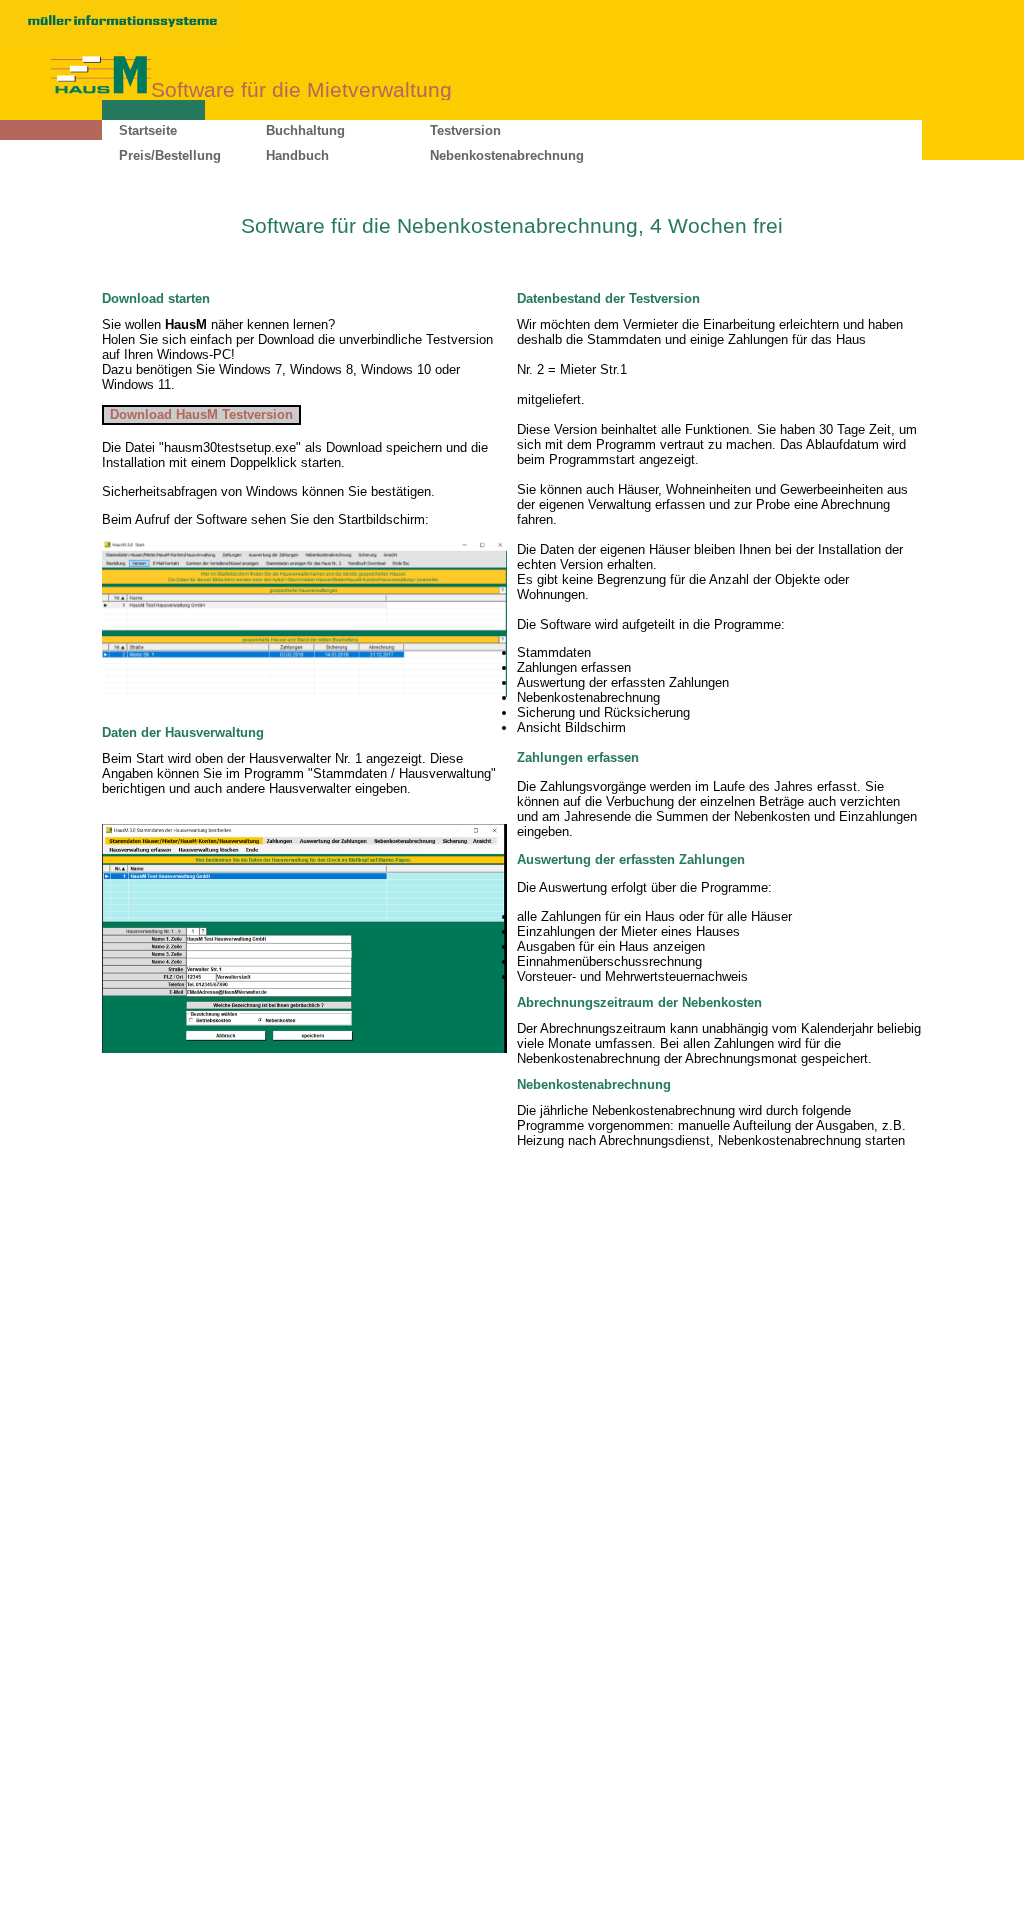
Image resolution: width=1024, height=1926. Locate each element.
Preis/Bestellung (170, 155)
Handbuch (297, 155)
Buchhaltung (305, 130)
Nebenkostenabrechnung (507, 155)
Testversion (465, 130)
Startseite (148, 130)
